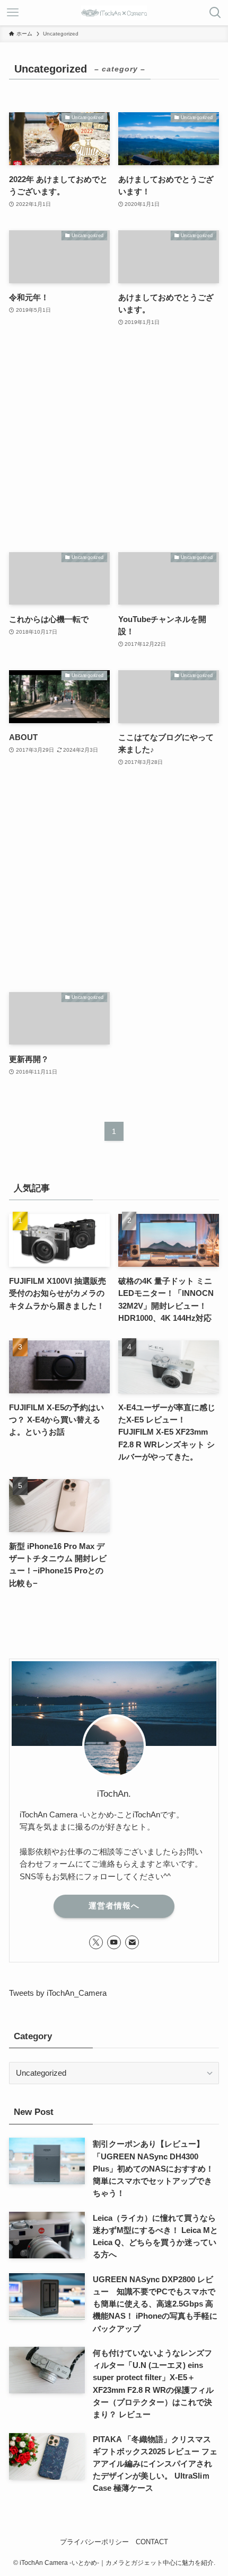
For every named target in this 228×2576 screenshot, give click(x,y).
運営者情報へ (114, 1906)
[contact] (132, 1942)
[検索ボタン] (215, 13)
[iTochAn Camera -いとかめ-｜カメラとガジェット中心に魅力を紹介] (114, 13)
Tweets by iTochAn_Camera (58, 1993)
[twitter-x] (96, 1942)
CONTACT (152, 2542)
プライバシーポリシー (94, 2542)
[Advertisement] (114, 440)
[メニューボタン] (13, 13)
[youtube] (114, 1942)
